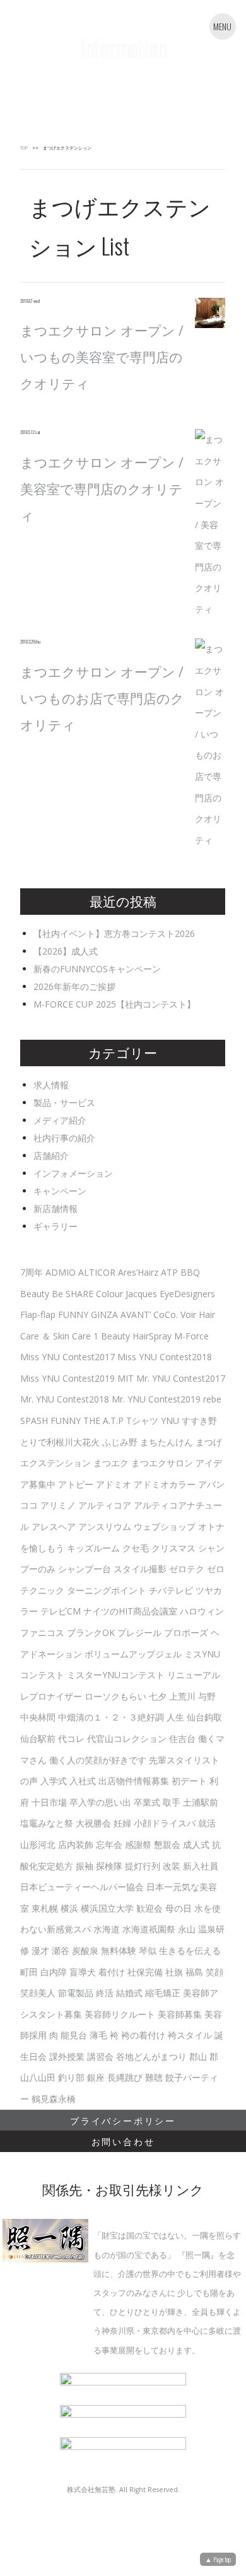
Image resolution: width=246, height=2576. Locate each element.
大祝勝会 (93, 1823)
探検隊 (109, 1866)
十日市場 (49, 1802)
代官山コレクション (127, 1738)
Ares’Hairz (138, 1272)
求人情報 (51, 1085)
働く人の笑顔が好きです (98, 1760)
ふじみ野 (120, 1442)
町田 (29, 1972)
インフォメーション (73, 1173)
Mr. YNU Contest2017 (181, 1378)
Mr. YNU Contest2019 (156, 1399)
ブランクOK (91, 1632)
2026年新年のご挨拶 (74, 986)
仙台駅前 (38, 1738)
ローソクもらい (115, 1696)
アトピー (76, 1484)
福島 (194, 1972)
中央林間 (38, 1717)
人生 (175, 1717)
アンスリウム (105, 1526)
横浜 (69, 1908)
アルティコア (105, 1505)
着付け (112, 1972)
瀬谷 (61, 1950)
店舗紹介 (51, 1156)
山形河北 (38, 1844)
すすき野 (199, 1420)
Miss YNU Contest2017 (67, 1357)
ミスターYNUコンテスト (116, 1675)
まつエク (111, 1463)
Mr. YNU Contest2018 (65, 1399)
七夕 (158, 1696)
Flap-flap (38, 1314)
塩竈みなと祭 (47, 1823)
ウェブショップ (165, 1526)
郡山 (198, 2056)
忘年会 (109, 1844)
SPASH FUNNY (50, 1420)
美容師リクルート (120, 2014)
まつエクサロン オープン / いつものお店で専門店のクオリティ (102, 698)
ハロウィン (202, 1611)
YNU (170, 1420)
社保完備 (145, 1972)
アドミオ (114, 1484)
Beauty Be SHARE (57, 1294)
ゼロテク (187, 1569)
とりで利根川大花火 (60, 1442)
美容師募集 (180, 2014)
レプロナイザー (51, 1696)
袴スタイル (190, 2035)
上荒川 (182, 1696)
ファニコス (42, 1632)
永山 (187, 1929)
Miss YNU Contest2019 (67, 1378)
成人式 (196, 1844)
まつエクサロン (162, 1463)
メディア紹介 (60, 1120)
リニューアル (194, 1675)
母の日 (179, 1908)
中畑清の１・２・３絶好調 (111, 1717)
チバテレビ (171, 1590)
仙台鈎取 (204, 1717)
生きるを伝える (190, 1950)
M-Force (191, 1336)
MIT (126, 1378)
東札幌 (45, 1908)
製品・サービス (64, 1103)
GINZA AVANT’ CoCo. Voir (143, 1314)
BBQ (190, 1272)
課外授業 (67, 2056)
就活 (207, 1823)
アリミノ (58, 1505)
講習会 (100, 2056)
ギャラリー (56, 1226)
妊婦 (122, 1823)
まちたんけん (167, 1442)
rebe (212, 1399)
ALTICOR (97, 1272)
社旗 (174, 1972)
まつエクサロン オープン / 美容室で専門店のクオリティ (102, 489)
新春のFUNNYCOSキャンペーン (97, 969)
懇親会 (167, 1844)
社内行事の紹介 (64, 1138)
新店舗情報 (56, 1209)
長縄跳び (125, 2077)
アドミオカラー (165, 1484)
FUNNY (73, 1314)
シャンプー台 (85, 1569)
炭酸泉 (85, 1950)
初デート (189, 1781)
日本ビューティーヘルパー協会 (82, 1887)
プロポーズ (186, 1632)
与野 (207, 1696)
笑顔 (214, 1972)
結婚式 (129, 1993)
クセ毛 (136, 1548)
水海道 (107, 1929)
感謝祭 (138, 1844)
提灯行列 (143, 1866)
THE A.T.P (103, 1420)
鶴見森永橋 (54, 2099)
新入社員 (201, 1866)
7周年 (32, 1272)
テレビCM (61, 1611)
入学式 (54, 1781)
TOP (24, 148)
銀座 (96, 2077)
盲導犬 (83, 1972)
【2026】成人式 (66, 951)
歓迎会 (149, 1908)
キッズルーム (93, 1548)
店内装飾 (76, 1844)
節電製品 (76, 1993)
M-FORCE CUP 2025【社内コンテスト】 (114, 1004)
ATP (169, 1272)
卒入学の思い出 (100, 1802)
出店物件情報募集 (134, 1781)
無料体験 (119, 1950)
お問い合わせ (123, 2141)
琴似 (148, 1950)
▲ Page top (218, 2559)
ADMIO (61, 1272)
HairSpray (152, 1336)
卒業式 (147, 1802)
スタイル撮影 (140, 1569)
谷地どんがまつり (151, 2056)
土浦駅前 (201, 1802)
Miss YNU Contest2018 (165, 1357)
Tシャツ (142, 1420)
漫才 (40, 1950)
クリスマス (173, 1548)
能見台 (74, 2035)
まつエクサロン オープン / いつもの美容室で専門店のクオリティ (102, 357)
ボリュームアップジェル (133, 1654)
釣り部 (71, 2077)
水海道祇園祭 (149, 1929)
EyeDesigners (187, 1294)
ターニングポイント (107, 1590)
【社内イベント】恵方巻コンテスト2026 (114, 933)
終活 (105, 1993)
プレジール (139, 1632)
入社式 (83, 1781)
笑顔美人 (38, 1993)
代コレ (71, 1738)
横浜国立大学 (107, 1908)
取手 (172, 1802)
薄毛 (98, 2035)
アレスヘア (54, 1526)
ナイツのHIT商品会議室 (130, 1611)
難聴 (154, 2077)
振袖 (85, 1866)
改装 (172, 1866)
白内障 (54, 1972)
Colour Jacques (126, 1294)
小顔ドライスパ (165, 1823)
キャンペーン (60, 1191)
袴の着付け (143, 2035)
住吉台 (182, 1738)
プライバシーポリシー (123, 2120)
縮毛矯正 (163, 1993)
